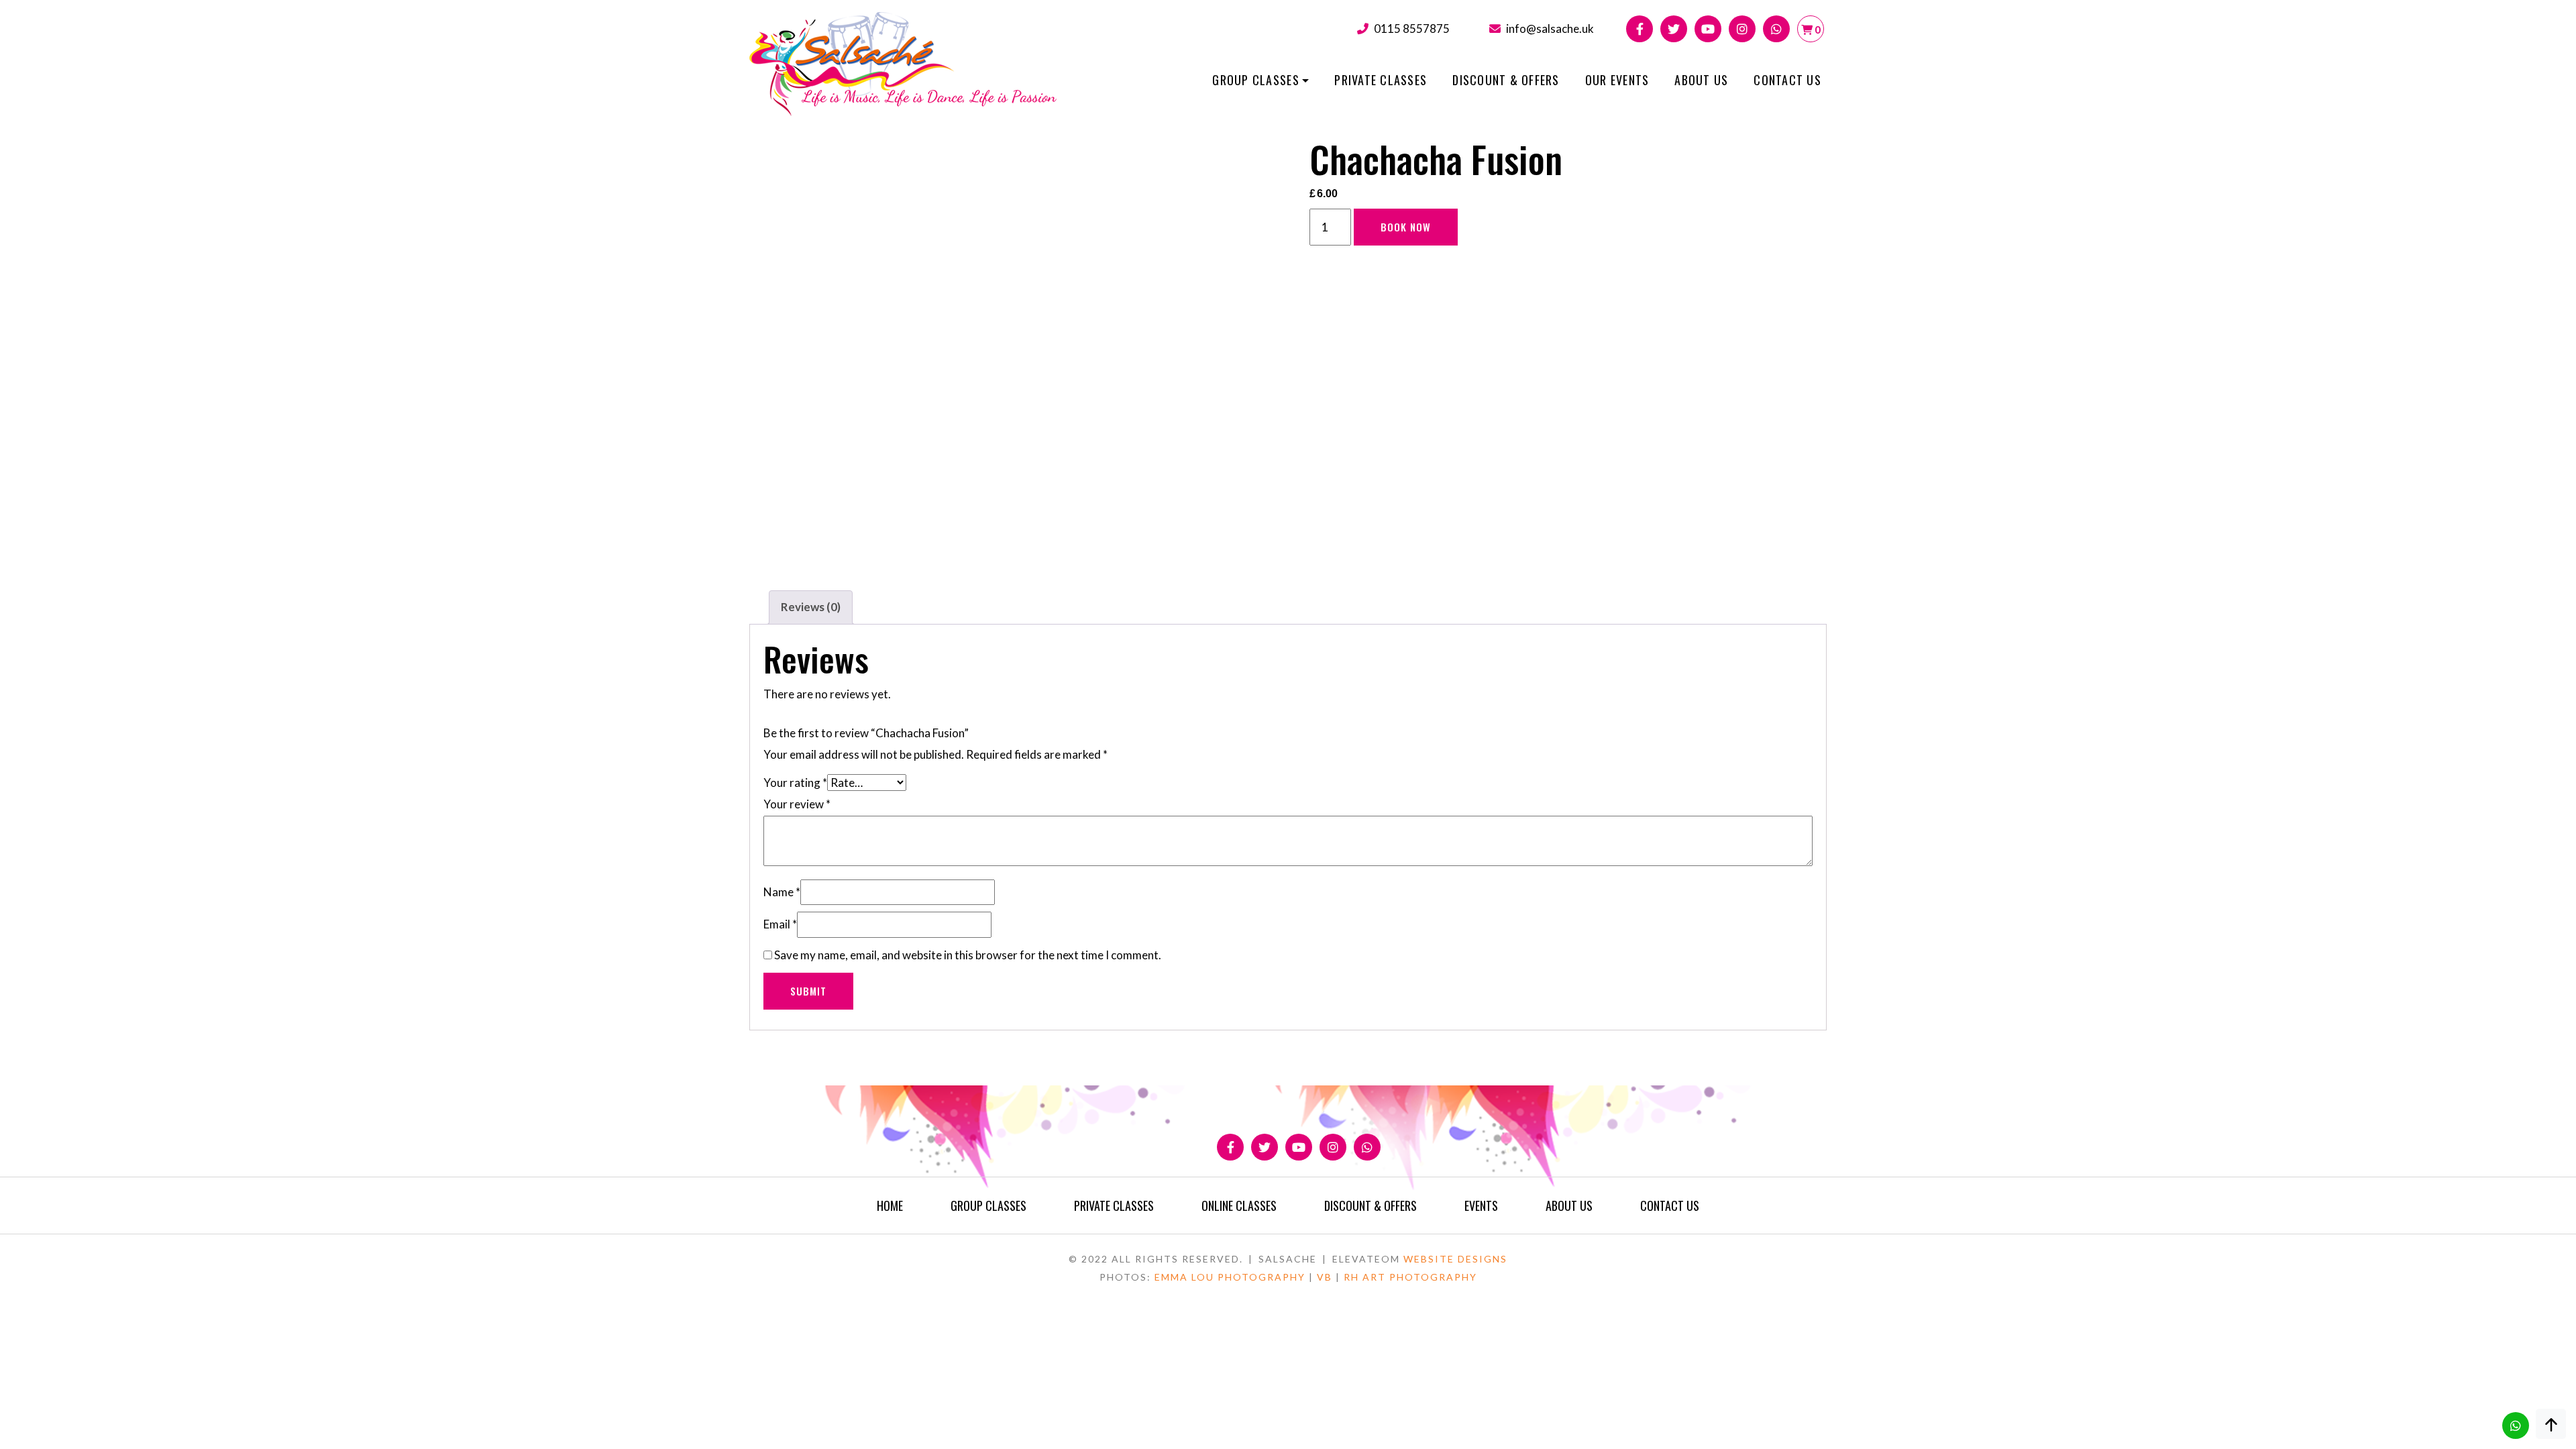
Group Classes (1255, 80)
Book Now (1406, 227)
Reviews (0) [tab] (811, 607)
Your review (797, 804)
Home (890, 1205)
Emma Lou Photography (1230, 1277)
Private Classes (1381, 80)
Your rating (795, 783)
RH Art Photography (1410, 1277)
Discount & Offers (1506, 80)
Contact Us (1787, 80)
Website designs (1455, 1259)
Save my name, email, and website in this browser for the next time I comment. (968, 955)
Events (1481, 1205)
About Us (1701, 80)
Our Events (1617, 80)
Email (780, 924)
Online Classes (1239, 1205)
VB (1325, 1277)
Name (782, 892)
